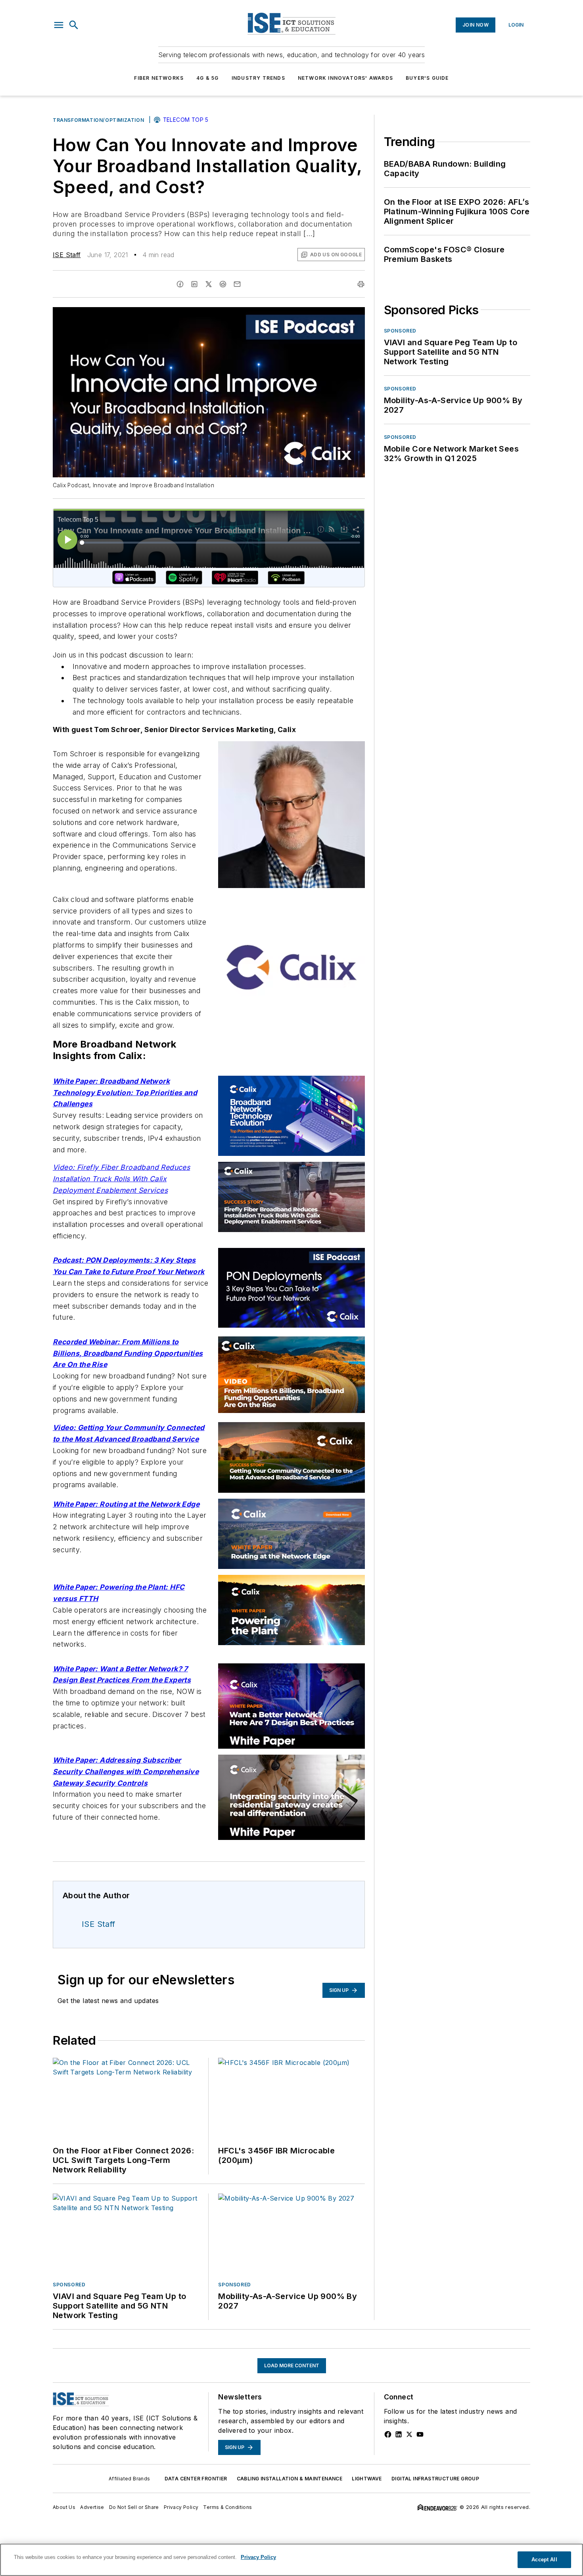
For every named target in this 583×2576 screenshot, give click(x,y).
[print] (361, 284)
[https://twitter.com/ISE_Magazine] (409, 2434)
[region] (291, 2560)
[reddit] (223, 284)
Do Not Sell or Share (134, 2507)
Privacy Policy (181, 2507)
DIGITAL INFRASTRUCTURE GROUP (435, 2479)
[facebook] (180, 284)
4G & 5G (207, 78)
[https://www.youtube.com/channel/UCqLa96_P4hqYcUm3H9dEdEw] (420, 2434)
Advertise (92, 2507)
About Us (64, 2507)
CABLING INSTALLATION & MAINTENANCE (290, 2479)
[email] (237, 284)
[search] (74, 25)
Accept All (544, 2560)
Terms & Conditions (227, 2507)
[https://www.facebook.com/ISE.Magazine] (388, 2434)
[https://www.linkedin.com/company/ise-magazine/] (399, 2434)
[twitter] (209, 284)
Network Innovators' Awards (345, 78)
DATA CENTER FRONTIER (196, 2479)
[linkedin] (194, 284)
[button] (59, 25)
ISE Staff (67, 255)
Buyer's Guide (427, 78)
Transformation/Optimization (98, 120)
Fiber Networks (159, 78)
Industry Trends (258, 78)
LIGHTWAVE (367, 2479)
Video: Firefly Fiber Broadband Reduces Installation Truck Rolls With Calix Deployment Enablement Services (121, 1179)
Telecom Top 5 (186, 120)
